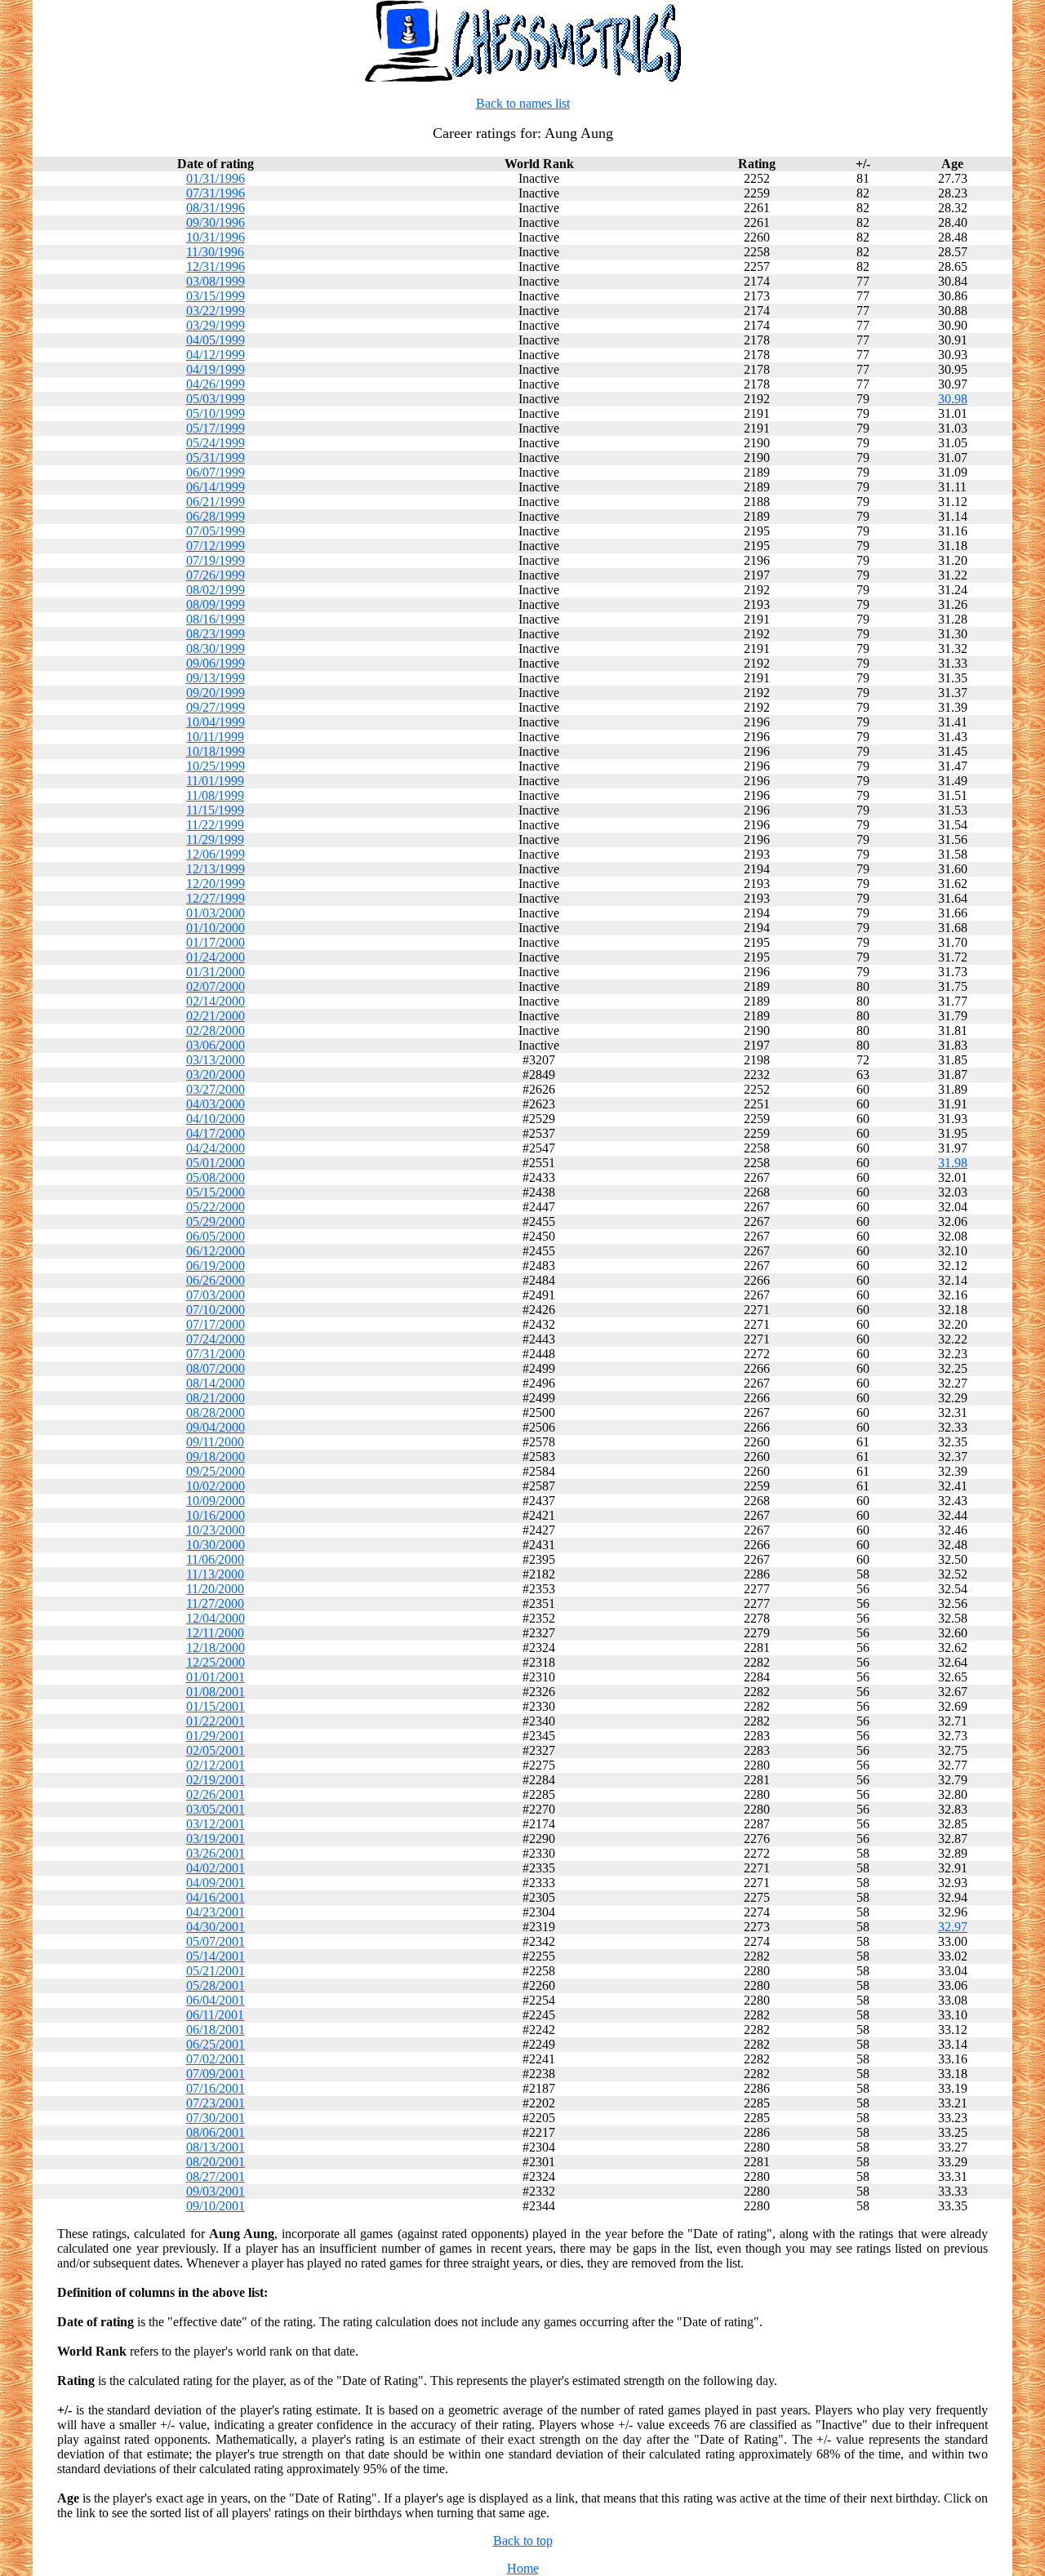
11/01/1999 (215, 781)
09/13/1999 (216, 678)
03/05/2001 (216, 1809)
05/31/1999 (216, 457)
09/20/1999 (216, 693)
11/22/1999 (215, 825)
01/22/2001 (216, 1721)
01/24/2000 (216, 957)
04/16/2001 (216, 1897)
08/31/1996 (216, 208)
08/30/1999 (216, 648)
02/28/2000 (216, 1030)
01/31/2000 (216, 972)
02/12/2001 (216, 1765)
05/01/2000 (216, 1163)
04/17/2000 (216, 1133)
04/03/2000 (216, 1104)
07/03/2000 (216, 1295)
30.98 (953, 399)
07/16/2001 (216, 2088)
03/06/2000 (216, 1045)
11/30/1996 (215, 252)
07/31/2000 (216, 1354)
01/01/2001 (216, 1677)
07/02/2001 (216, 2059)
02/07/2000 (216, 986)
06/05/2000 (216, 1236)
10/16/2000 (216, 1515)
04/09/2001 (216, 1883)
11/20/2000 (215, 1589)
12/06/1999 (216, 854)
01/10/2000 (216, 928)
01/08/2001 (216, 1692)
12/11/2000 (215, 1633)
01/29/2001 (216, 1736)
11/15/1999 (215, 810)
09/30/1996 (216, 222)
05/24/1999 (216, 443)
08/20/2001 (216, 2162)
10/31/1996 (216, 237)
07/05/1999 (216, 531)
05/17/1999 (216, 428)
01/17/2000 (216, 942)
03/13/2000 (216, 1060)
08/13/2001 (216, 2147)
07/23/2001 (216, 2103)
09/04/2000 (216, 1427)
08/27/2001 (216, 2176)
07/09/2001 (216, 2074)
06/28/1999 (216, 516)
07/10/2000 (216, 1310)
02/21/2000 (216, 1016)
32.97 (953, 1927)
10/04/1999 (216, 722)
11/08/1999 (215, 795)
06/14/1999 (216, 487)
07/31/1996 (216, 193)
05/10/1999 (216, 413)
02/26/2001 (216, 1794)
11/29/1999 (215, 839)
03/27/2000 (216, 1089)
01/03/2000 (216, 913)
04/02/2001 (216, 1868)
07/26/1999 (216, 575)
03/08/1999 (216, 281)
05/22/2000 (216, 1207)
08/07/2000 (216, 1368)
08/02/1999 (216, 590)
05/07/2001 (216, 1941)
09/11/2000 (215, 1442)
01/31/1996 (216, 178)
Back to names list (523, 103)
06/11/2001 (215, 2015)
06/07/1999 (216, 472)
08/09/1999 (216, 604)
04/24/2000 (216, 1148)
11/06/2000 (215, 1559)
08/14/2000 (216, 1383)
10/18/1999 (216, 751)
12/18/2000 (216, 1648)
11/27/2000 (215, 1603)
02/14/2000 (216, 1001)
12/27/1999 (216, 898)
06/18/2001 (216, 2030)
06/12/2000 (216, 1251)
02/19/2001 (216, 1780)
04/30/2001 (216, 1927)
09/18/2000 (216, 1457)
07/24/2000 (216, 1339)
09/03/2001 (216, 2191)
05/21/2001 (216, 1971)
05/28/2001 (216, 1985)
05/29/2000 (216, 1221)
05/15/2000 (216, 1192)
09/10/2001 (216, 2206)
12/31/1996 (216, 266)
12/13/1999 (216, 869)
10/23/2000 (216, 1530)
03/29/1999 (216, 325)
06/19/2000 (216, 1266)
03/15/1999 (216, 296)
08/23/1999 (216, 634)
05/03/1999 (216, 399)
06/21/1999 (216, 502)
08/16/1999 (216, 619)
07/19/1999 (216, 560)
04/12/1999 (216, 355)
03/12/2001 (216, 1824)
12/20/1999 (216, 884)
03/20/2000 (216, 1075)
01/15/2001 (216, 1706)
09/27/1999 (216, 707)
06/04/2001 (216, 2000)
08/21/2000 (216, 1398)
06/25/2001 (216, 2044)
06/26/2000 (216, 1280)
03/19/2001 (216, 1839)
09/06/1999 (216, 663)
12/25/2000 (216, 1662)
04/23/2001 (216, 1912)
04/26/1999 (216, 384)
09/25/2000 (216, 1471)
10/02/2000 (216, 1486)
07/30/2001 (216, 2118)
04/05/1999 (216, 340)
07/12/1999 (216, 546)
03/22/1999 (216, 311)
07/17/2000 (216, 1324)
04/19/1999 (216, 369)
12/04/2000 (216, 1618)
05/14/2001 (216, 1956)
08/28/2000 (216, 1412)
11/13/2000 (215, 1574)
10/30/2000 (216, 1545)
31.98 (953, 1163)
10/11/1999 (215, 737)
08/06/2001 (216, 2132)
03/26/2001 (216, 1853)
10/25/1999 (216, 766)
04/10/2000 (216, 1119)
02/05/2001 (216, 1750)
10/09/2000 (216, 1501)
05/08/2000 (216, 1177)
